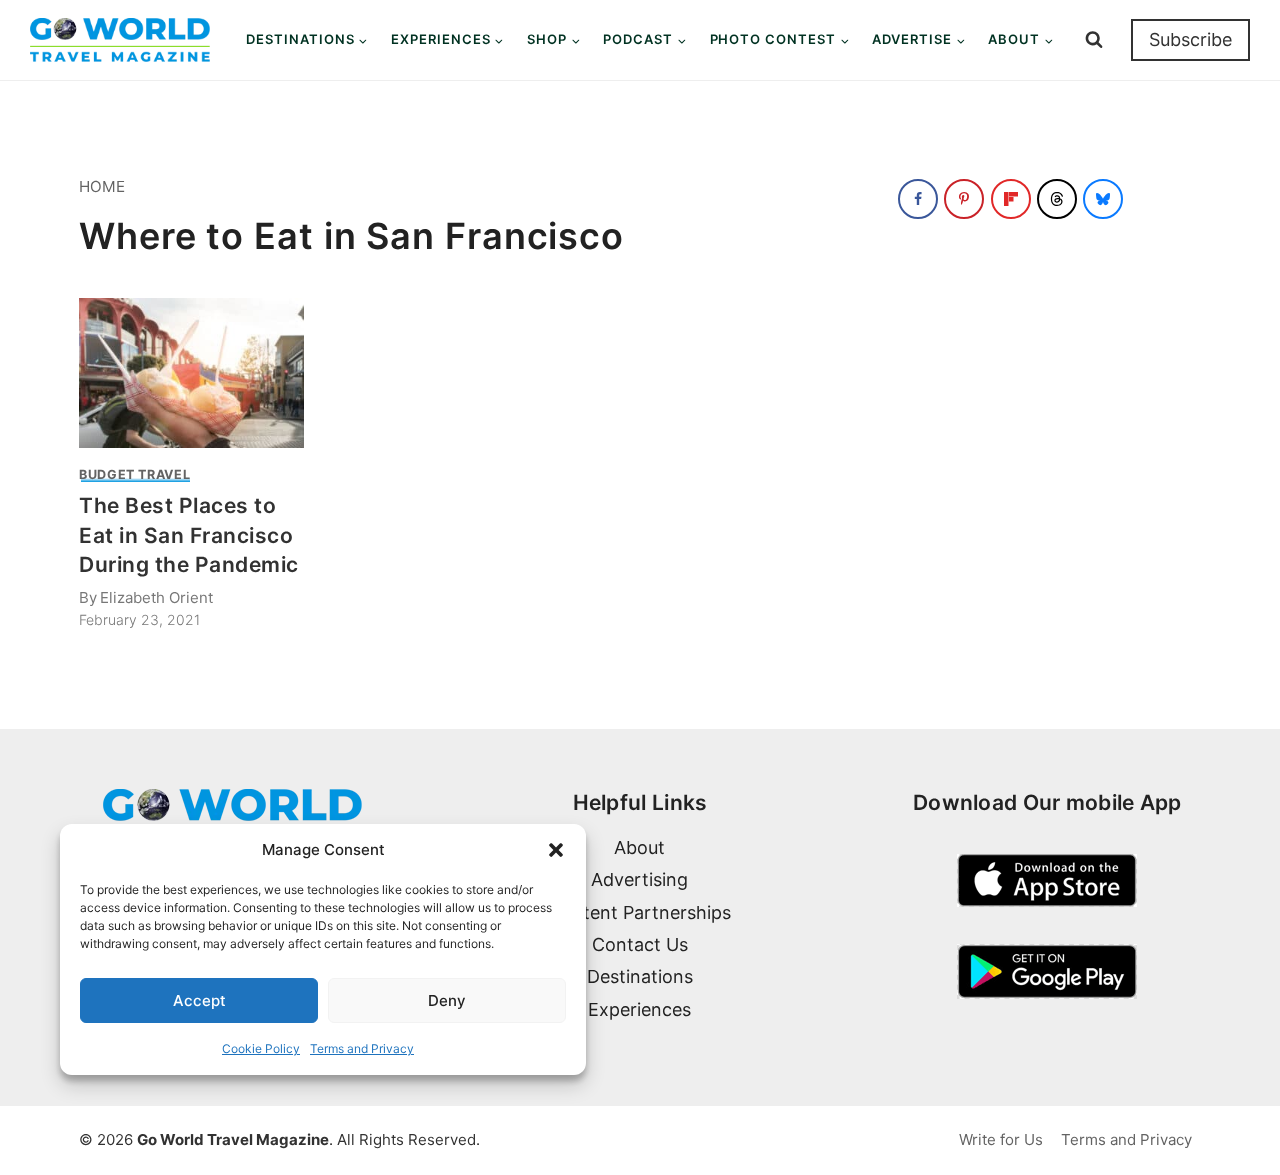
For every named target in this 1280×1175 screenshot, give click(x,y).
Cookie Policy (261, 1048)
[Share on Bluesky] (1103, 199)
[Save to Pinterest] (964, 199)
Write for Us (1001, 1139)
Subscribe (1190, 39)
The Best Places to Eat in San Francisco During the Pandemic (189, 535)
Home (102, 186)
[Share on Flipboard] (1011, 199)
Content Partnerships (639, 912)
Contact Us (640, 944)
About (639, 847)
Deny (447, 1000)
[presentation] (191, 373)
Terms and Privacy (362, 1048)
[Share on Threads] (1057, 199)
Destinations (640, 976)
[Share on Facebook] (918, 199)
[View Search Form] (1094, 40)
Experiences (639, 1009)
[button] (556, 850)
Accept (199, 1000)
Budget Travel (134, 474)
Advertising (639, 879)
